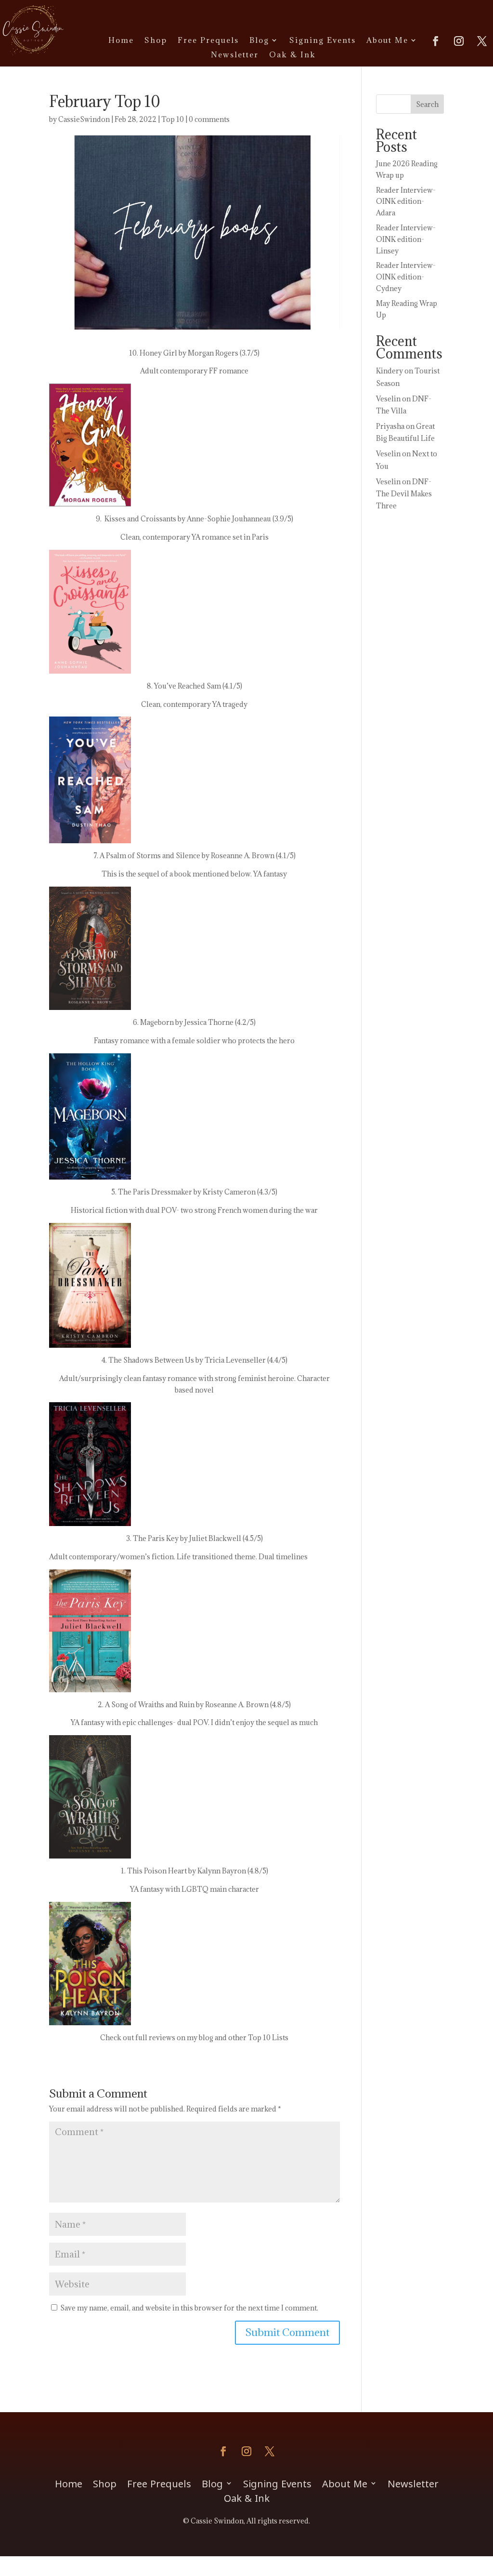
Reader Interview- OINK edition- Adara (406, 202)
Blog (259, 41)
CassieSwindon (84, 119)
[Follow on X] (482, 41)
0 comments (209, 119)
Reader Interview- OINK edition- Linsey (406, 239)
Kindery (389, 371)
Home (121, 41)
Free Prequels (208, 41)
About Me (387, 41)
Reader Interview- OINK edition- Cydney (406, 277)
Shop (156, 41)
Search (427, 104)
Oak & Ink (292, 55)
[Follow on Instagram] (459, 41)
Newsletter (235, 55)
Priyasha (390, 426)
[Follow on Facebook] (436, 41)
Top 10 (173, 119)
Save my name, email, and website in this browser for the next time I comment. (189, 2308)
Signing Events (323, 41)
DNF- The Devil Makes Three (404, 494)
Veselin (388, 399)
